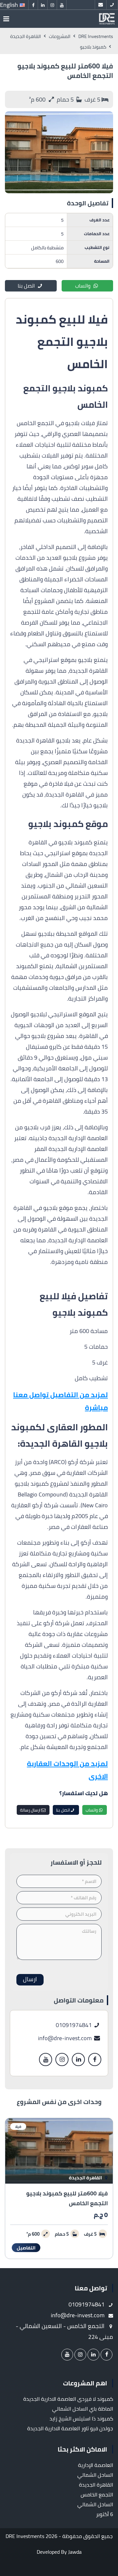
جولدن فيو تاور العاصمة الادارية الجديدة (70, 2428)
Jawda (75, 2552)
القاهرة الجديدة (86, 2178)
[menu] (6, 19)
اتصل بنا (26, 286)
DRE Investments (25, 2536)
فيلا (18, 2126)
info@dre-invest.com (66, 2038)
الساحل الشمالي (95, 2475)
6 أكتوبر (105, 2514)
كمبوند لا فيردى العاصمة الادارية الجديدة (68, 2399)
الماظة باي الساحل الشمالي (83, 2409)
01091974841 (74, 2025)
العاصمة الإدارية (96, 2465)
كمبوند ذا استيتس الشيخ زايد (81, 2418)
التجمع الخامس (97, 2494)
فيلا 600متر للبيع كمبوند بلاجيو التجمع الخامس (67, 2198)
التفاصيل (26, 2248)
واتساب (83, 286)
